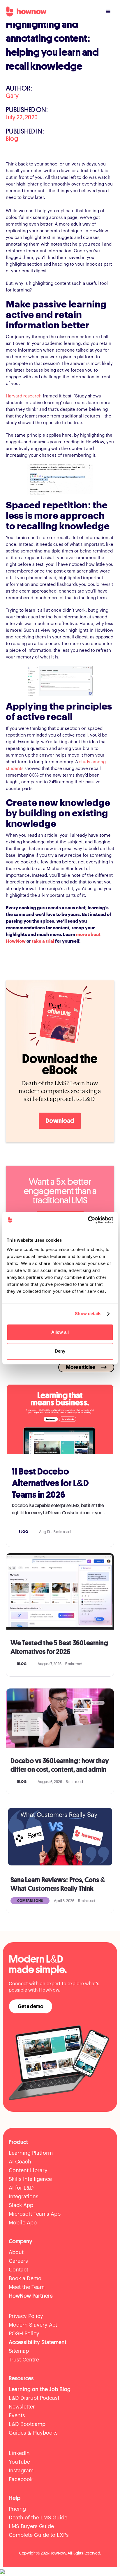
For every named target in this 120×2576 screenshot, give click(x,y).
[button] (108, 12)
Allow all (60, 1332)
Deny (60, 1351)
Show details (88, 1314)
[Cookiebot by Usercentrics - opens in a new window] (88, 1220)
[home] (25, 12)
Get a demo (31, 2006)
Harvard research (24, 396)
